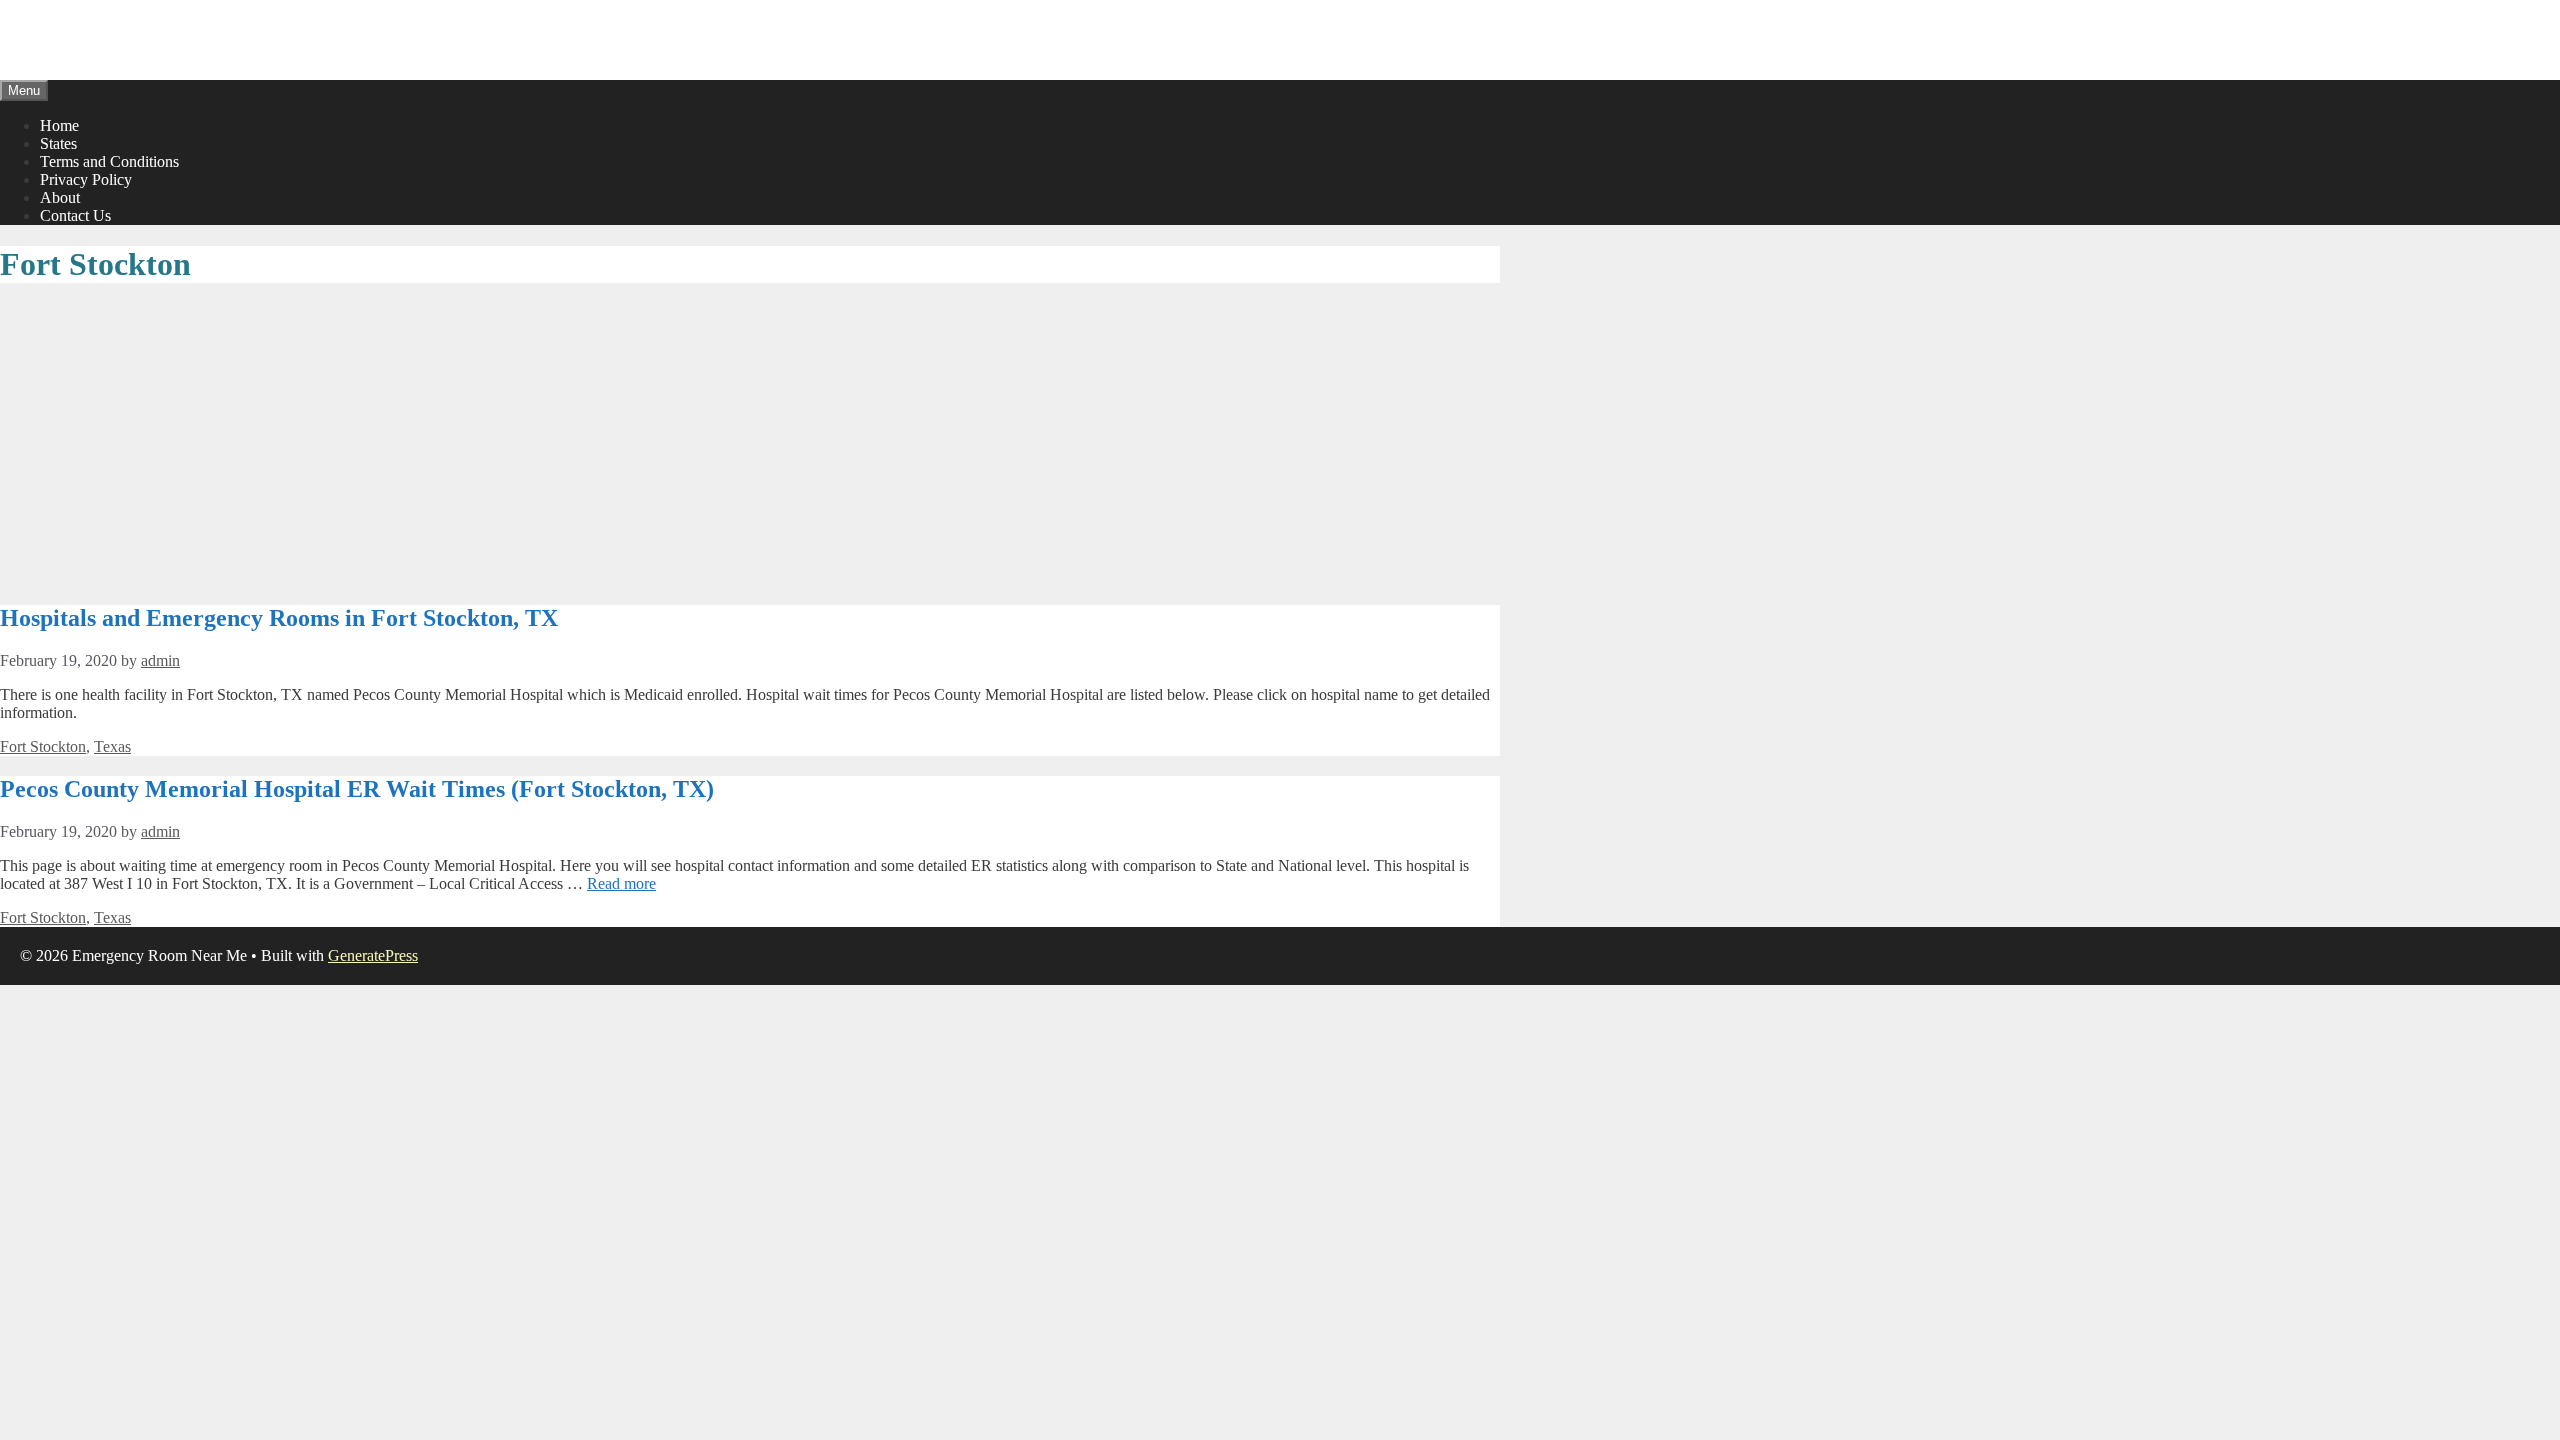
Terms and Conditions (109, 161)
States (58, 143)
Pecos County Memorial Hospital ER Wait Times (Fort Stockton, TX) (357, 789)
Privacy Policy (86, 179)
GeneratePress (373, 955)
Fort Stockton (43, 746)
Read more (621, 883)
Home (59, 125)
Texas (112, 746)
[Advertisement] (750, 445)
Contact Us (75, 215)
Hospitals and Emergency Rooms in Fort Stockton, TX (279, 618)
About (60, 197)
